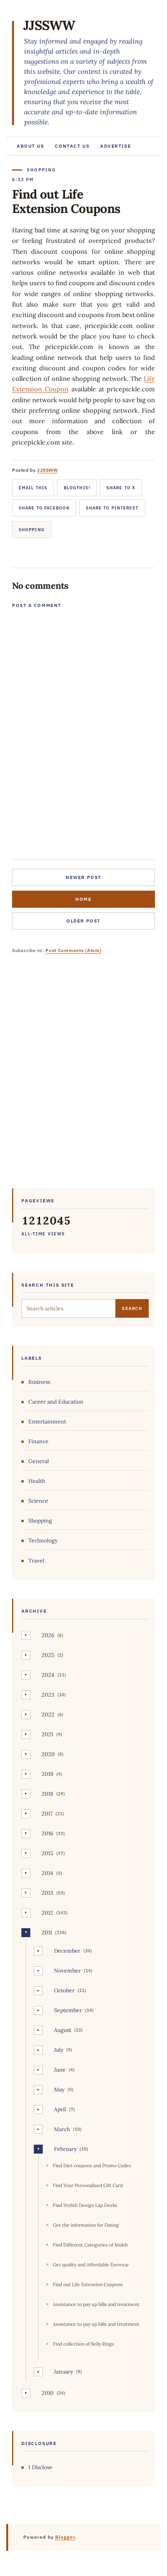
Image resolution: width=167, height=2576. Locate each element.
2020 (48, 1754)
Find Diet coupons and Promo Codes (92, 2165)
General (39, 1461)
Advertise (116, 146)
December (67, 1951)
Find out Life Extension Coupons (88, 2284)
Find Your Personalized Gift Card (88, 2185)
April (60, 2109)
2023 (48, 1695)
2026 (48, 1635)
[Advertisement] (83, 1077)
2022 (48, 1714)
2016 (47, 1833)
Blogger (65, 2537)
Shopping (32, 530)
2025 (48, 1655)
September (68, 2010)
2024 (48, 1675)
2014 (47, 1873)
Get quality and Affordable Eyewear (91, 2265)
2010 (48, 2393)
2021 (47, 1734)
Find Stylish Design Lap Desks (85, 2205)
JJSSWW (49, 25)
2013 (47, 1893)
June (60, 2070)
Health (37, 1481)
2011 (47, 1932)
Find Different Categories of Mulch (90, 2245)
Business (39, 1382)
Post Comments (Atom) (73, 950)
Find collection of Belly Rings (83, 2344)
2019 (47, 1774)
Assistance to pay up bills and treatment (96, 2304)
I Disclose (40, 2467)
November (67, 1971)
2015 (47, 1853)
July (59, 2050)
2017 (47, 1814)
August (63, 2030)
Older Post (83, 921)
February (65, 2149)
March (62, 2129)
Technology (43, 1540)
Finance (38, 1441)
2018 (47, 1794)
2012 (47, 1913)
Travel (36, 1561)
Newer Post (83, 877)
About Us (30, 146)
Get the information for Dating (86, 2225)
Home (83, 899)
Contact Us (72, 146)
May (59, 2089)
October (64, 1990)
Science (38, 1501)
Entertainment (47, 1421)
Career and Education (56, 1402)
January (63, 2372)
